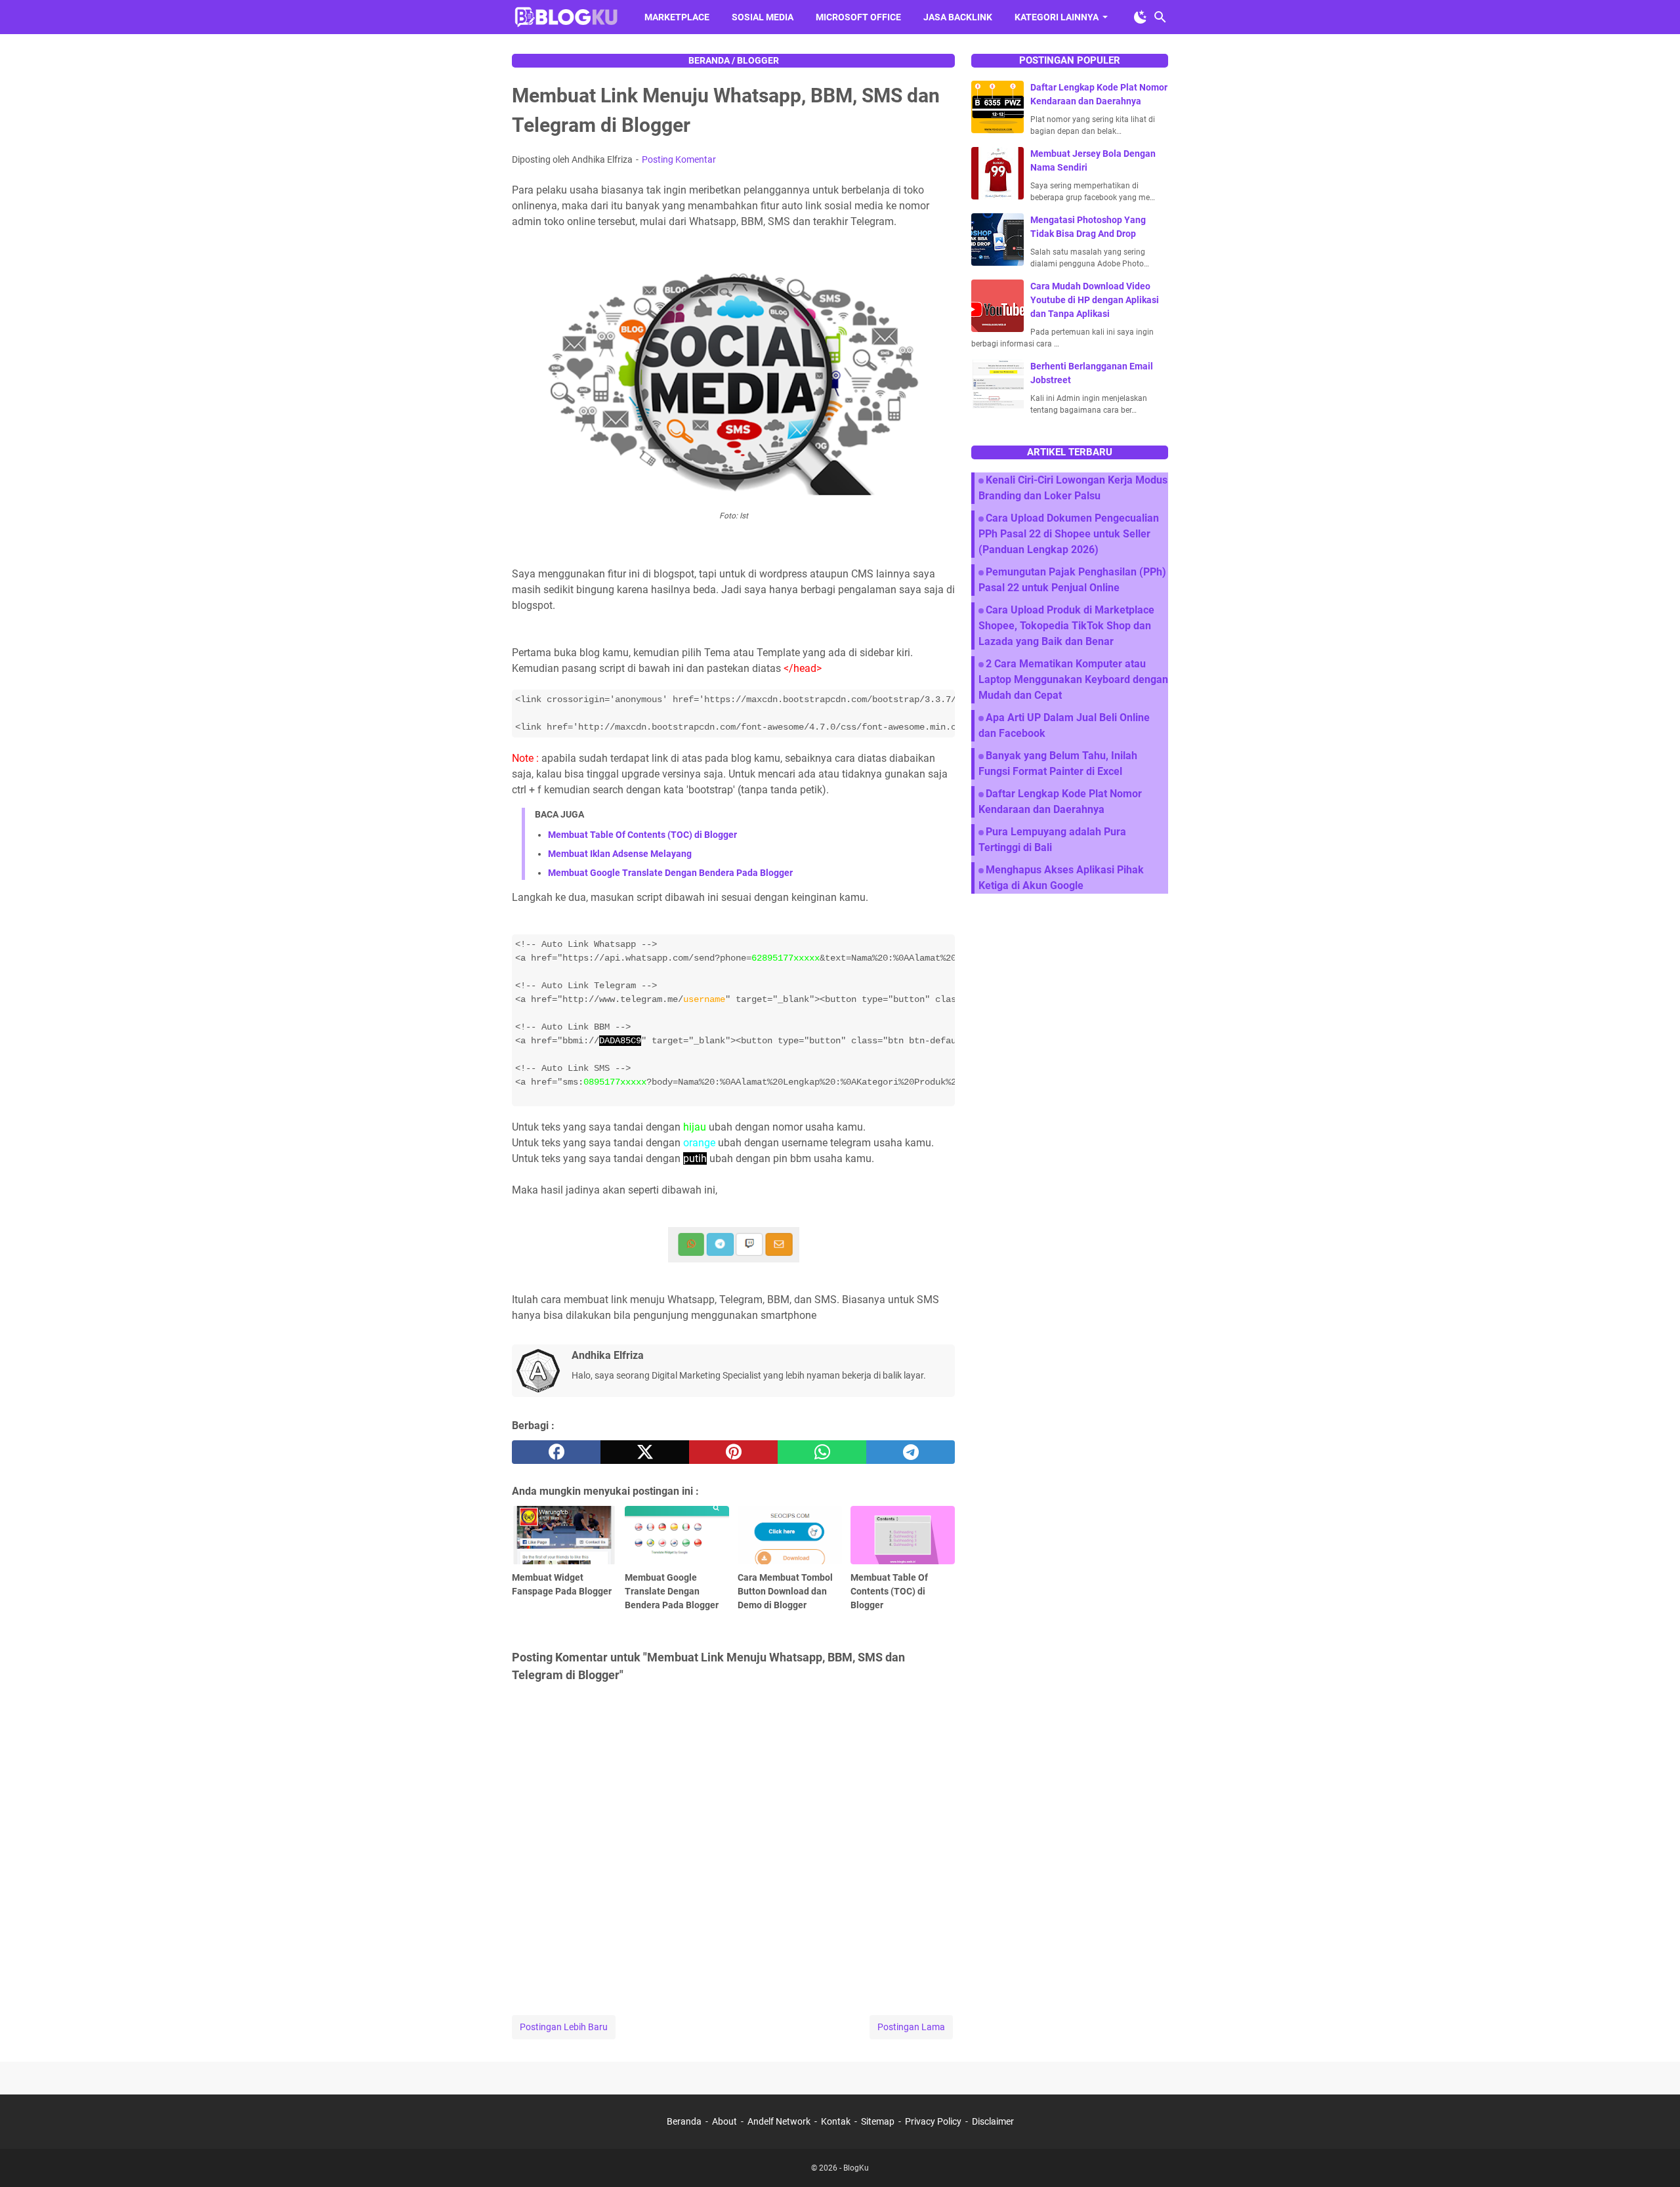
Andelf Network (779, 2121)
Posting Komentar (679, 159)
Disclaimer (993, 2121)
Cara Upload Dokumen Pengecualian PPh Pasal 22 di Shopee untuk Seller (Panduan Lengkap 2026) (1069, 534)
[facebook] (556, 1452)
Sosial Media (763, 17)
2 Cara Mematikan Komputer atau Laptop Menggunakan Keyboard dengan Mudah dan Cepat (1073, 679)
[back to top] (1654, 2157)
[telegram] (911, 1452)
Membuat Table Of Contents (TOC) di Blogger (642, 835)
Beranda (684, 2121)
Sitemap (878, 2121)
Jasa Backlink (958, 17)
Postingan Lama (911, 2027)
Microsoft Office (858, 17)
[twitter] (645, 1452)
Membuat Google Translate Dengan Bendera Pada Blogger (670, 873)
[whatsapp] (822, 1452)
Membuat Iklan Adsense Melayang (620, 854)
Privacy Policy (933, 2121)
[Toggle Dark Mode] (1141, 17)
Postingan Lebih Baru (564, 2027)
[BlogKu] (566, 17)
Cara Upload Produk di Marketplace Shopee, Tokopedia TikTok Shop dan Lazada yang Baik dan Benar (1066, 626)
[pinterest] (733, 1452)
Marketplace (677, 17)
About (724, 2121)
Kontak (836, 2121)
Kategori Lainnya (1057, 17)
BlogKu (856, 2168)
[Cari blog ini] (1160, 17)
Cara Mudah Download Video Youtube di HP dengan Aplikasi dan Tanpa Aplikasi (1095, 300)
